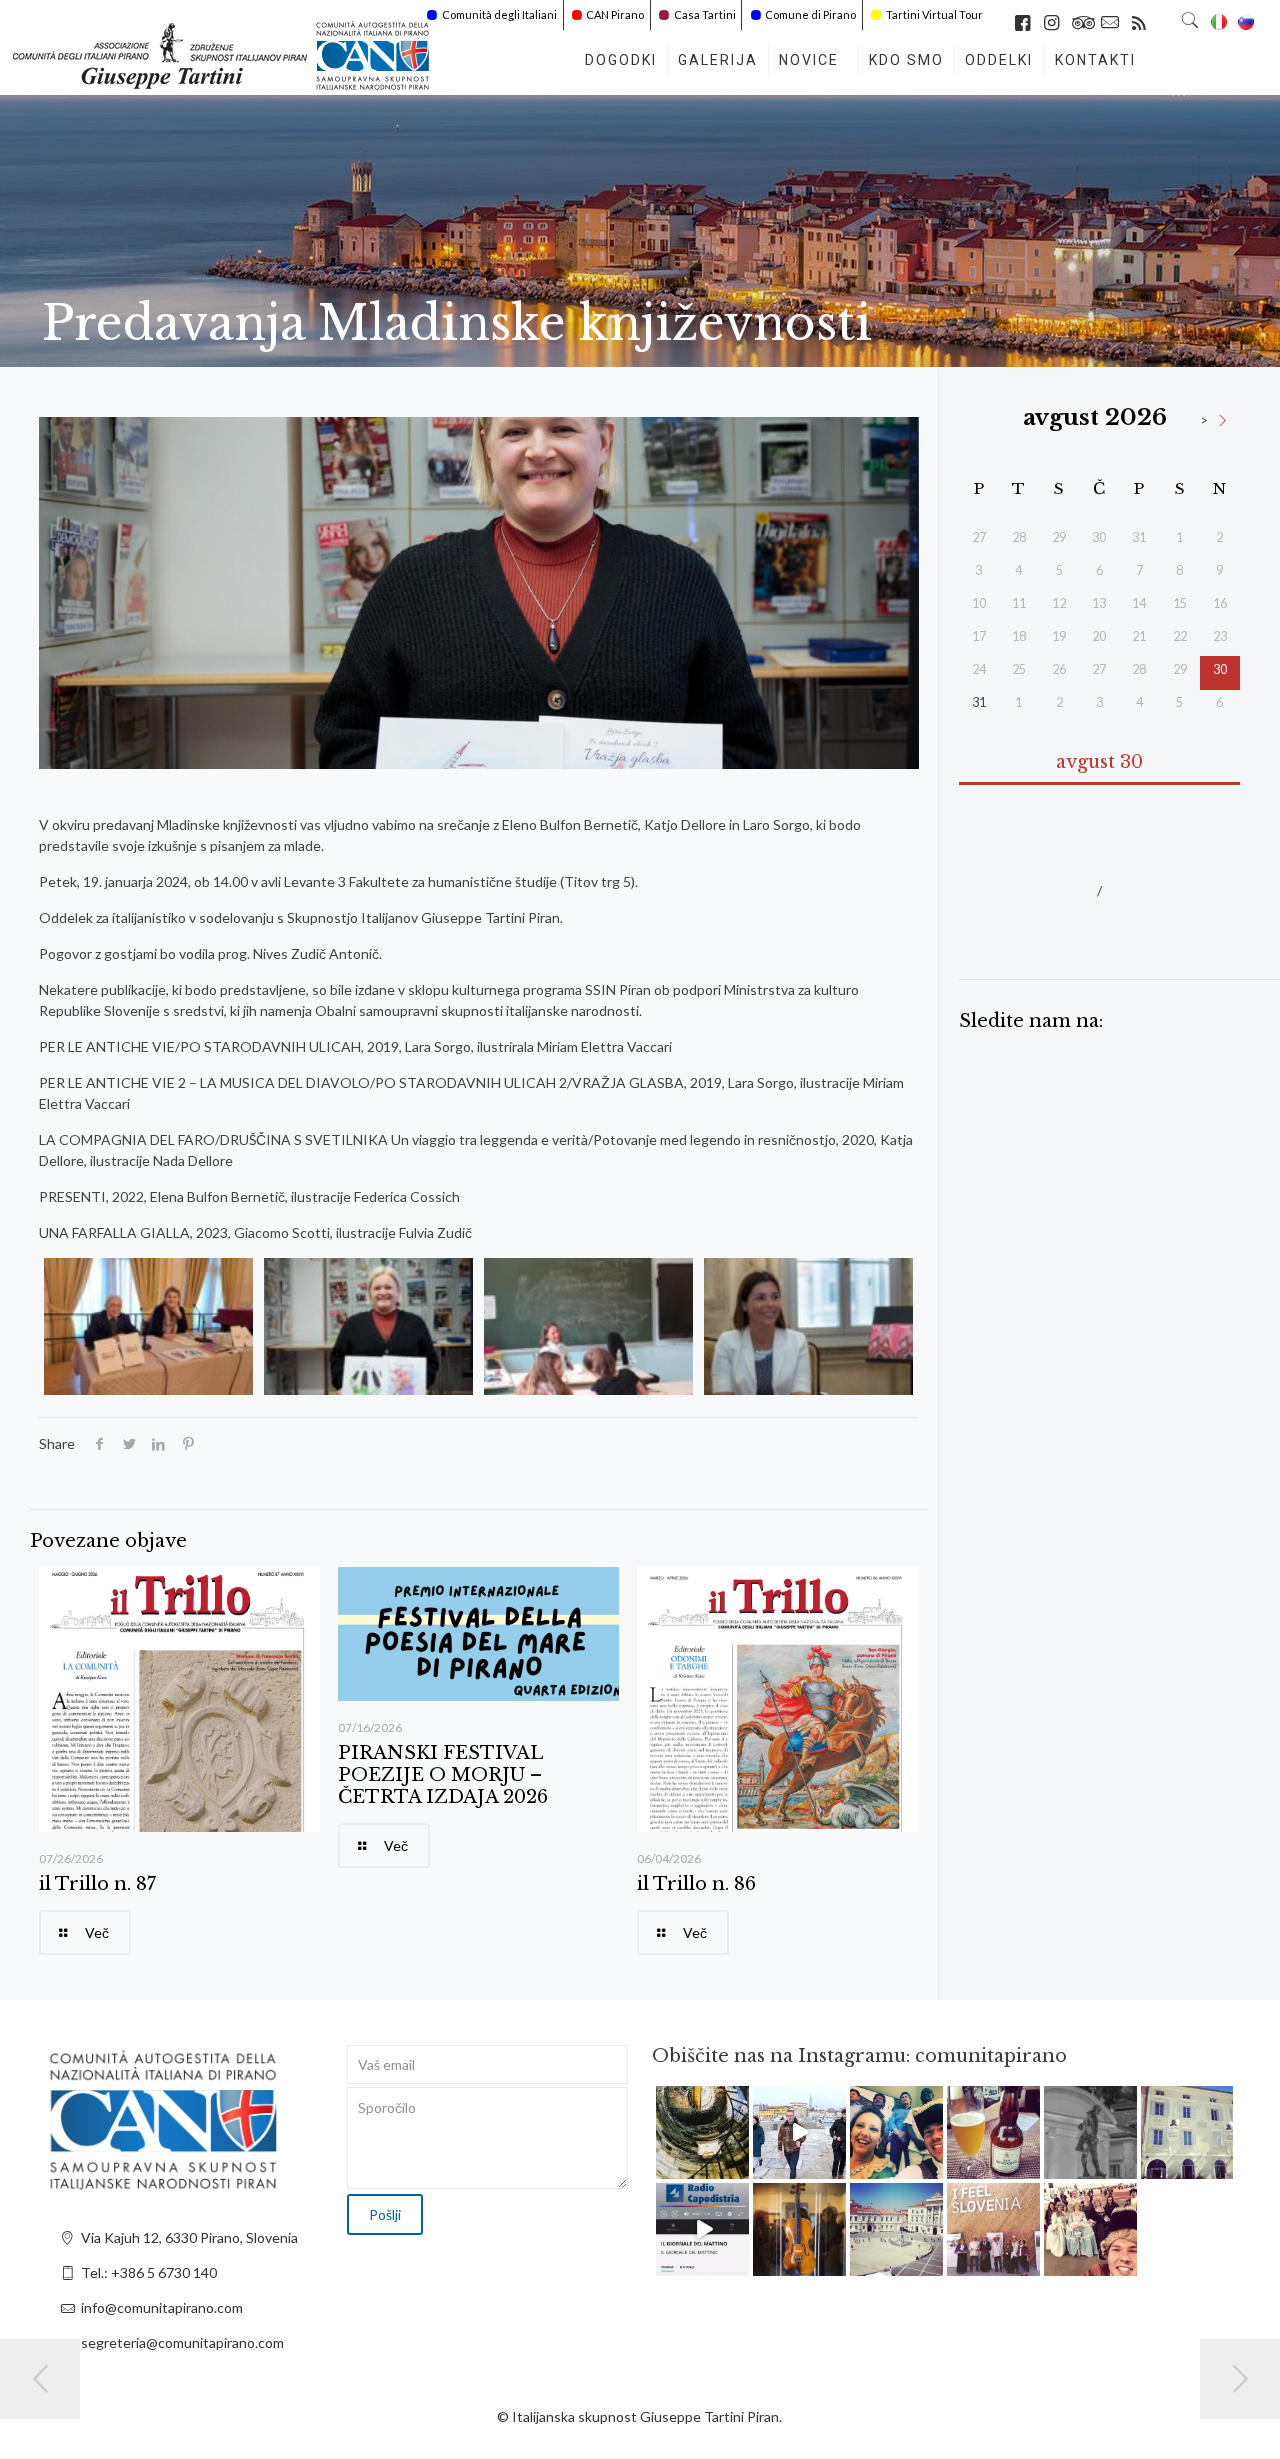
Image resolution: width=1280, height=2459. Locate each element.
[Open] (702, 2132)
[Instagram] (737, 2166)
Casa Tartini (705, 14)
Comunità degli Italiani (499, 14)
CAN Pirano (615, 14)
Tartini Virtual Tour (934, 14)
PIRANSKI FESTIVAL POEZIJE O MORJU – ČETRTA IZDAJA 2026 (443, 1775)
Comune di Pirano (810, 14)
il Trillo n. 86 (696, 1884)
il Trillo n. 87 (97, 1884)
